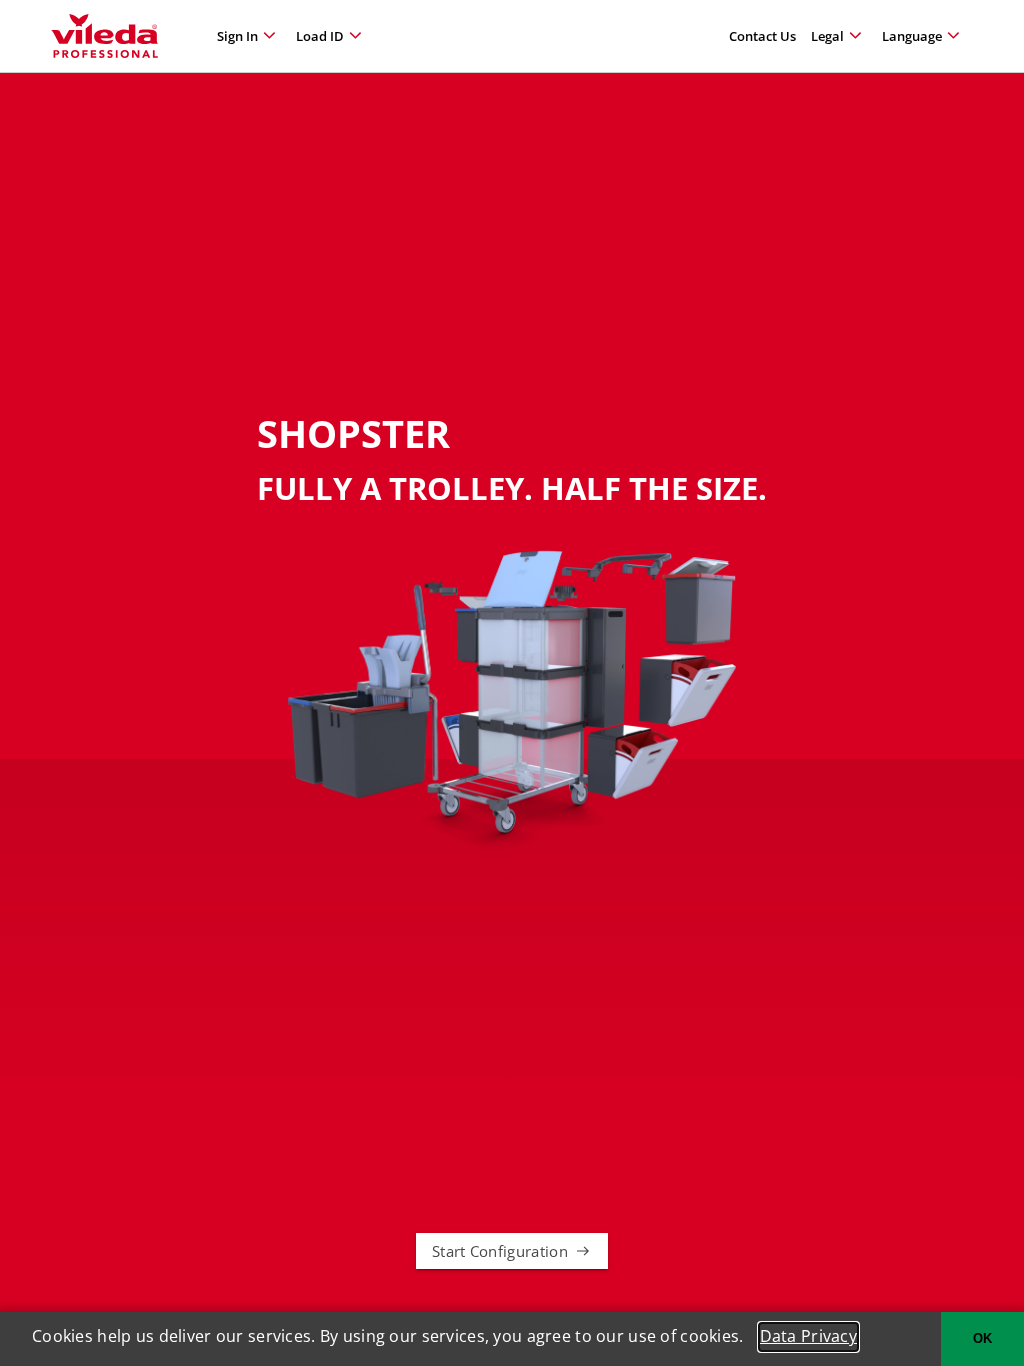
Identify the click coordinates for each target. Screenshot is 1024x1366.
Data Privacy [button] (808, 1336)
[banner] (104, 36)
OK (982, 1338)
